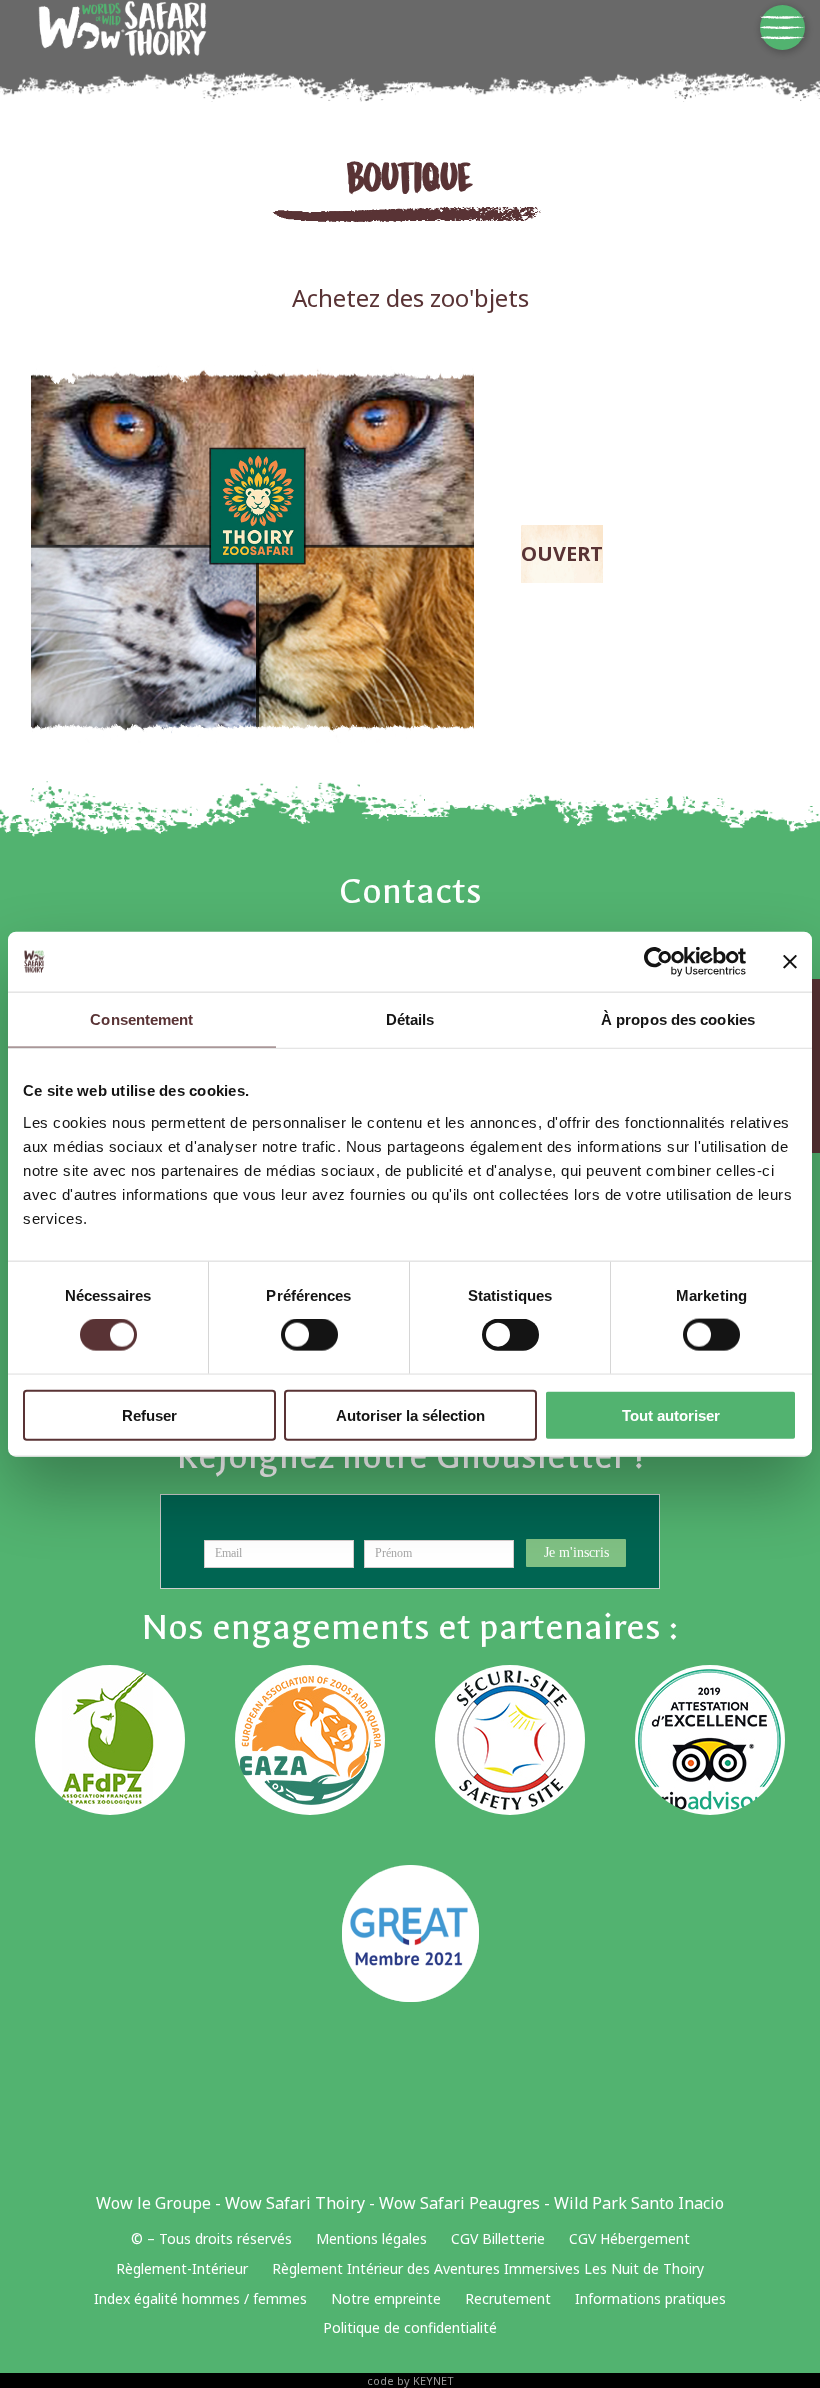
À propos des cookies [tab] (678, 1019)
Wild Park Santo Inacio (639, 2203)
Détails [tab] (410, 1019)
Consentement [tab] (141, 1019)
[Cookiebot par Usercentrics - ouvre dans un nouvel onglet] (658, 962)
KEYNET (433, 2380)
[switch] (309, 1335)
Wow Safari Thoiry (295, 2203)
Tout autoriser (671, 1414)
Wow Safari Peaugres (459, 2203)
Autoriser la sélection (410, 1414)
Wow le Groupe (153, 2203)
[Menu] (782, 27)
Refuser (149, 1414)
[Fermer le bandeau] (790, 962)
